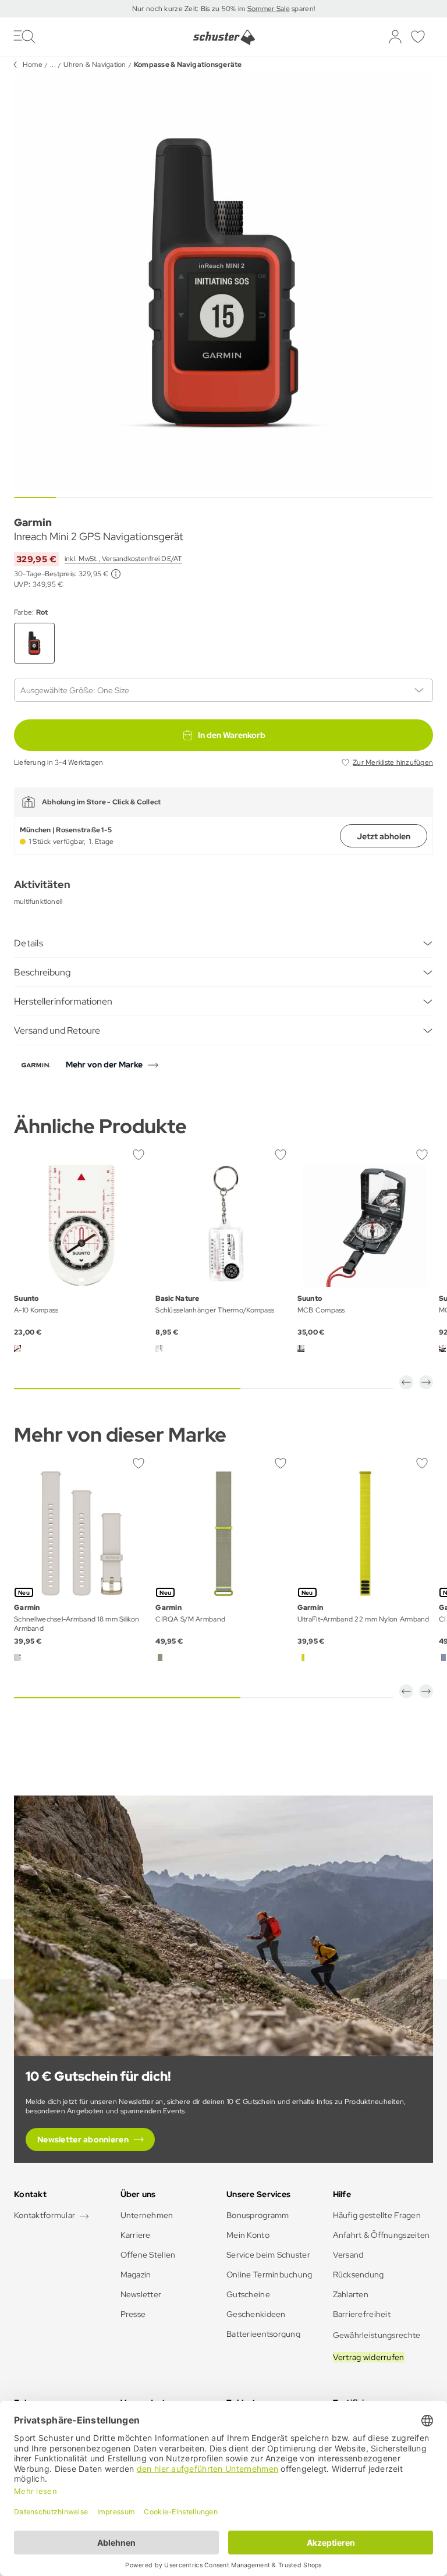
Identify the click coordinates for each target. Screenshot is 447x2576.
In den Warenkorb (232, 735)
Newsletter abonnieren (83, 2139)
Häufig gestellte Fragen (377, 2215)
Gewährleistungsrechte (377, 2335)
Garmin (33, 522)
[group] (223, 283)
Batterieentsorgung (263, 2334)
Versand (348, 2255)
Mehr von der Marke (104, 1065)
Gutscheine (248, 2294)
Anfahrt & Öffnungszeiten (382, 2235)
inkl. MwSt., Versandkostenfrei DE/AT (123, 559)
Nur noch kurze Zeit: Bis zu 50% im (190, 9)
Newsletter (141, 2294)
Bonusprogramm (258, 2215)
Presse (133, 2314)
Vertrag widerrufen (369, 2357)
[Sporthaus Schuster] (224, 37)
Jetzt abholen (384, 836)
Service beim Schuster (268, 2255)
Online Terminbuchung (269, 2275)
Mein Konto (248, 2235)
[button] (406, 1382)
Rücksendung (359, 2275)
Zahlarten (351, 2294)
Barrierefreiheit (362, 2314)
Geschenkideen (256, 2314)
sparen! (302, 9)
